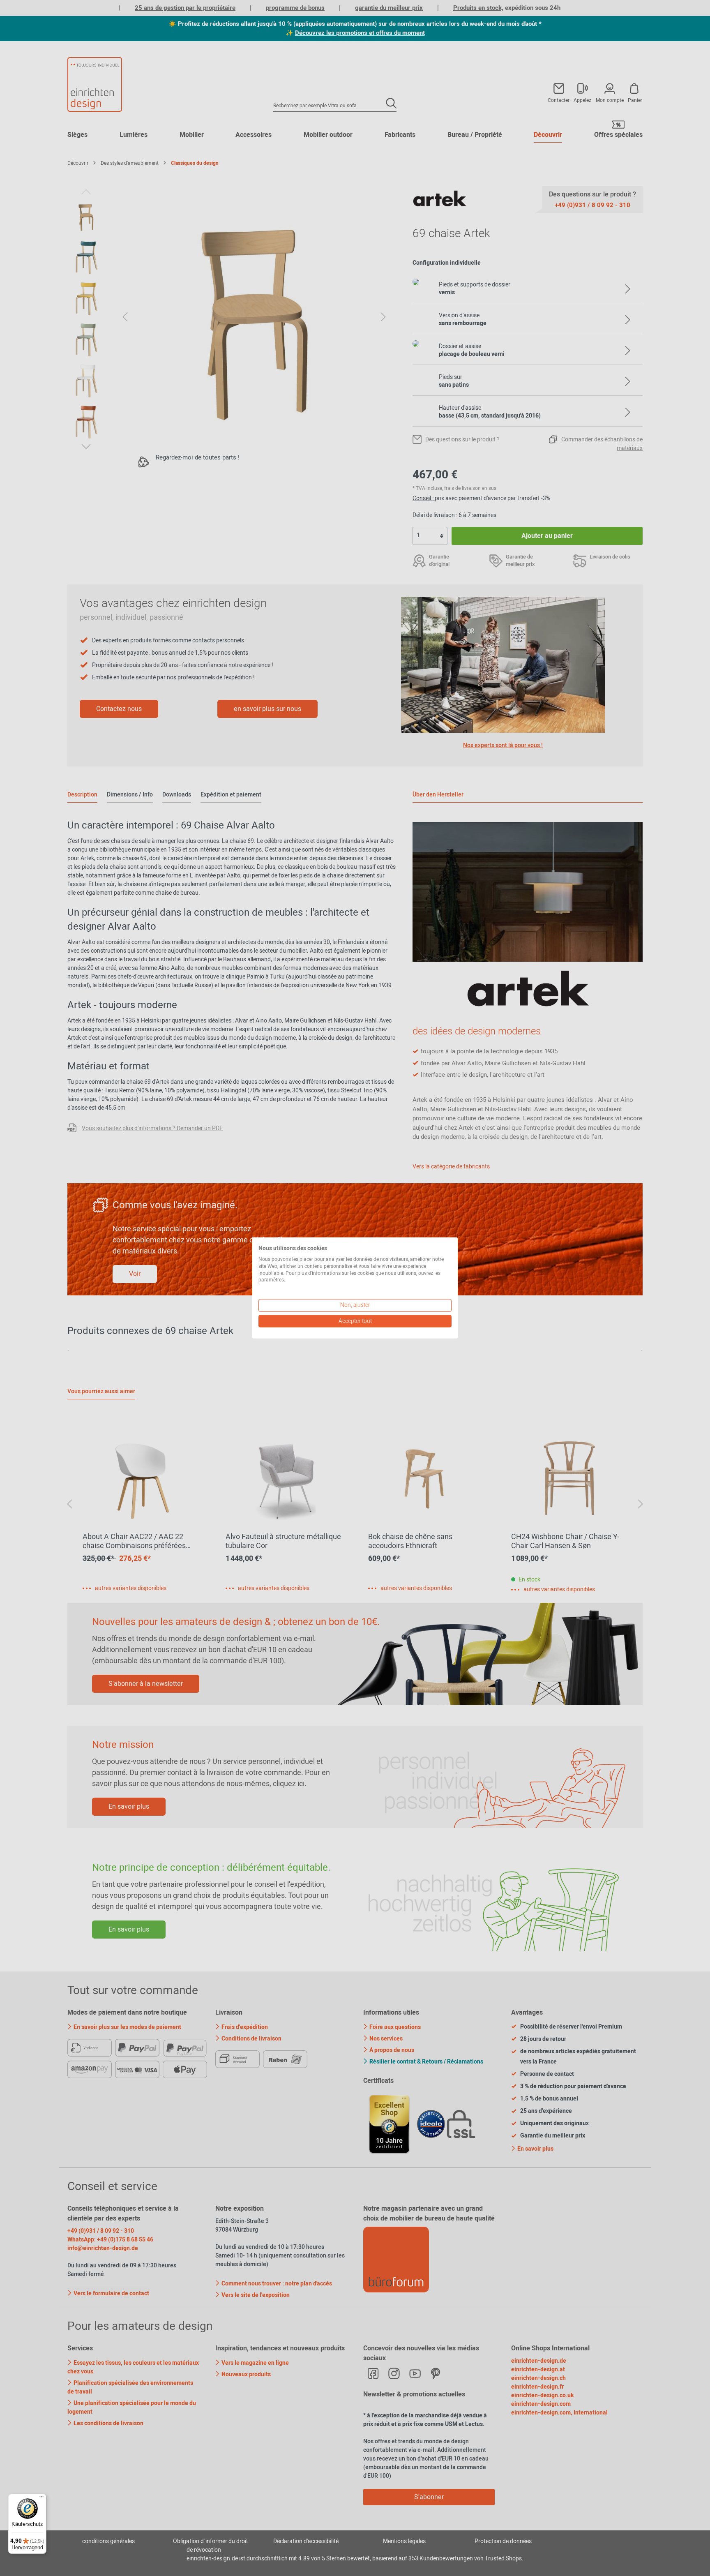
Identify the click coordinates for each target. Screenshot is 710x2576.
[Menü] (41, 2499)
